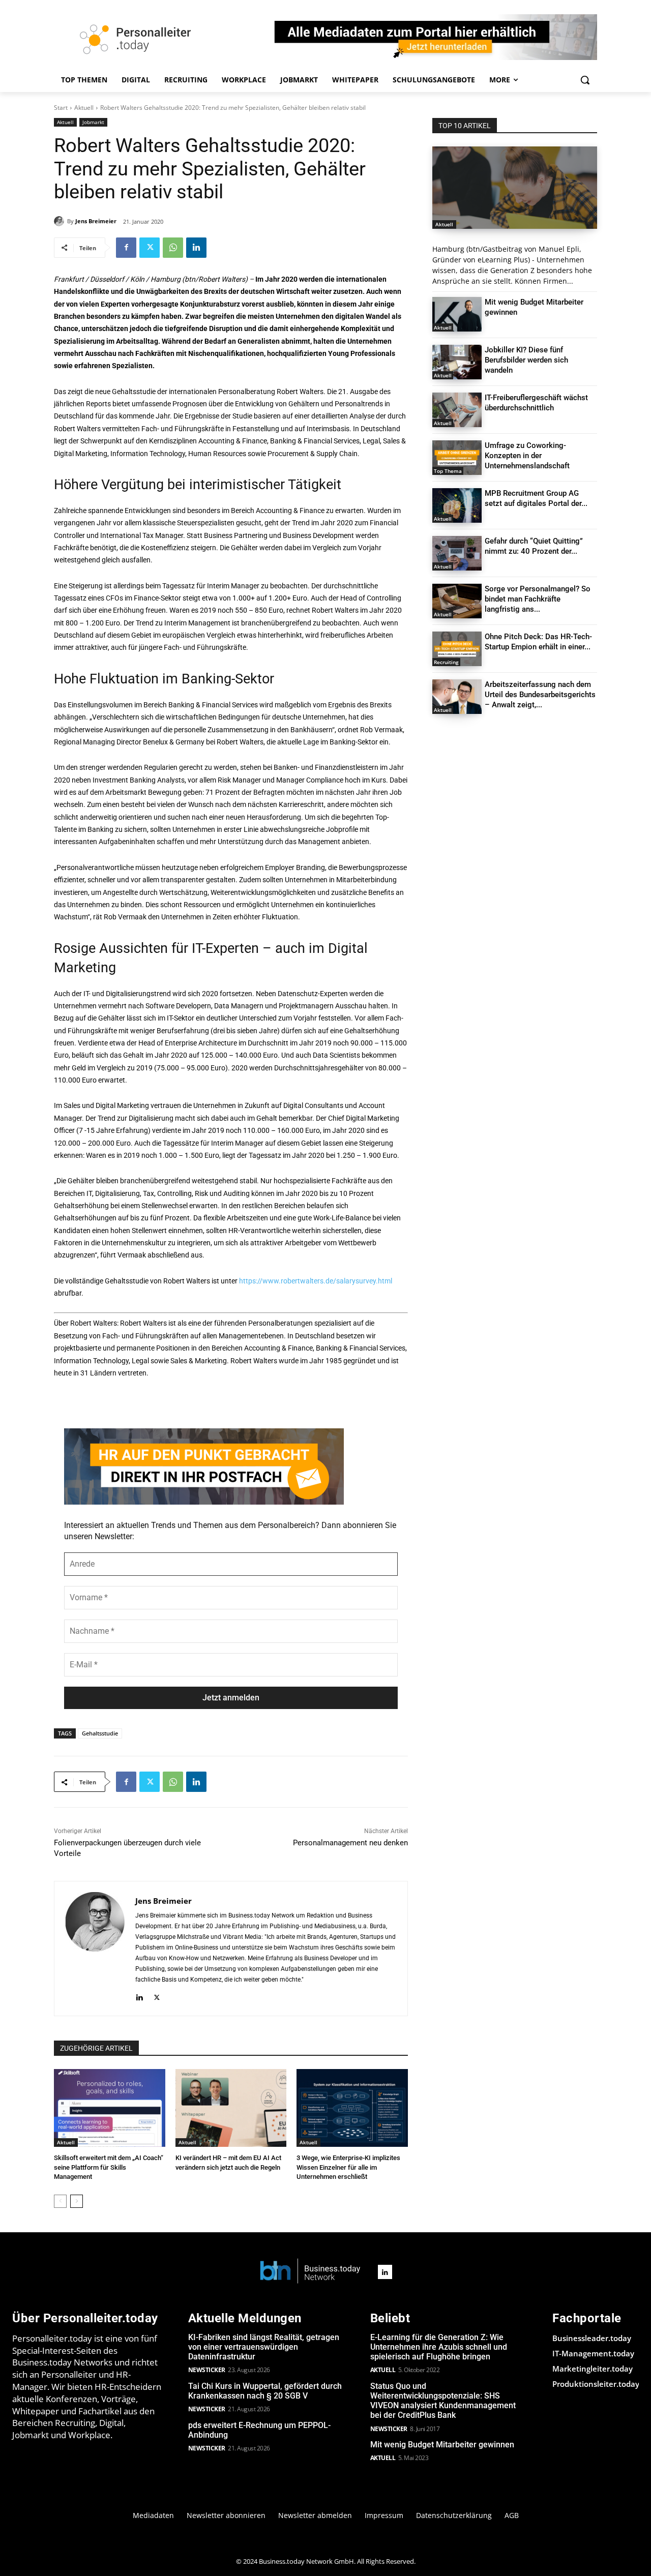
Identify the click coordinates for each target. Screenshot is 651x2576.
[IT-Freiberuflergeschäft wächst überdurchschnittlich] (457, 410)
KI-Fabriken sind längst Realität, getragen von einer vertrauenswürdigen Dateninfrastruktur (264, 2347)
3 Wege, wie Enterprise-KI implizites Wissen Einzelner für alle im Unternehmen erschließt (348, 2167)
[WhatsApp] (173, 248)
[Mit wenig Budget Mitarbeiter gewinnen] (457, 314)
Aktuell (84, 108)
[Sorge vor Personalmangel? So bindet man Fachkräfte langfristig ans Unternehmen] (457, 601)
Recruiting (446, 662)
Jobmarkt (93, 122)
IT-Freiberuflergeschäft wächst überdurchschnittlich (536, 403)
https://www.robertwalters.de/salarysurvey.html (316, 1281)
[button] (585, 80)
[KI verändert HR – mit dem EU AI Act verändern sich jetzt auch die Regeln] (231, 2108)
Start (61, 108)
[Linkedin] (196, 248)
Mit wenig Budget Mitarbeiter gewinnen (442, 2445)
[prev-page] (60, 2201)
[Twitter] (150, 248)
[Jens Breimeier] (61, 221)
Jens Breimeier (96, 221)
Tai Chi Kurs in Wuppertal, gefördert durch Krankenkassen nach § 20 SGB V (265, 2391)
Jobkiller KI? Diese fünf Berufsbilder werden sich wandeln (526, 360)
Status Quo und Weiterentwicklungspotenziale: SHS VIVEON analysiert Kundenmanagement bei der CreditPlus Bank (443, 2401)
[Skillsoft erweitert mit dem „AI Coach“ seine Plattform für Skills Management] (110, 2108)
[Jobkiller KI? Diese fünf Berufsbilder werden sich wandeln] (457, 362)
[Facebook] (126, 248)
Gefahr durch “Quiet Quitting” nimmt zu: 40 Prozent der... (534, 546)
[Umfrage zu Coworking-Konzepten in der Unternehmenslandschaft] (457, 458)
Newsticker (207, 2370)
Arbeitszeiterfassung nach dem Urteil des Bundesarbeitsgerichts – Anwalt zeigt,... (540, 695)
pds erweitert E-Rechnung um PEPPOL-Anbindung (259, 2430)
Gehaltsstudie (100, 1733)
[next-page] (77, 2201)
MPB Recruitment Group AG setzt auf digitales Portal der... (536, 498)
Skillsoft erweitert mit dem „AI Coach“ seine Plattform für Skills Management (109, 2167)
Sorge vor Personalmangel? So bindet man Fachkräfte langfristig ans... (538, 599)
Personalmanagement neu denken (350, 1843)
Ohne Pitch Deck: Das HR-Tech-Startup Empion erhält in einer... (538, 642)
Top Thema (448, 471)
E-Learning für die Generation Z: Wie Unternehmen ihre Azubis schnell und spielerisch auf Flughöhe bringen (439, 2347)
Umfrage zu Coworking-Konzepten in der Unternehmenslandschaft (527, 456)
